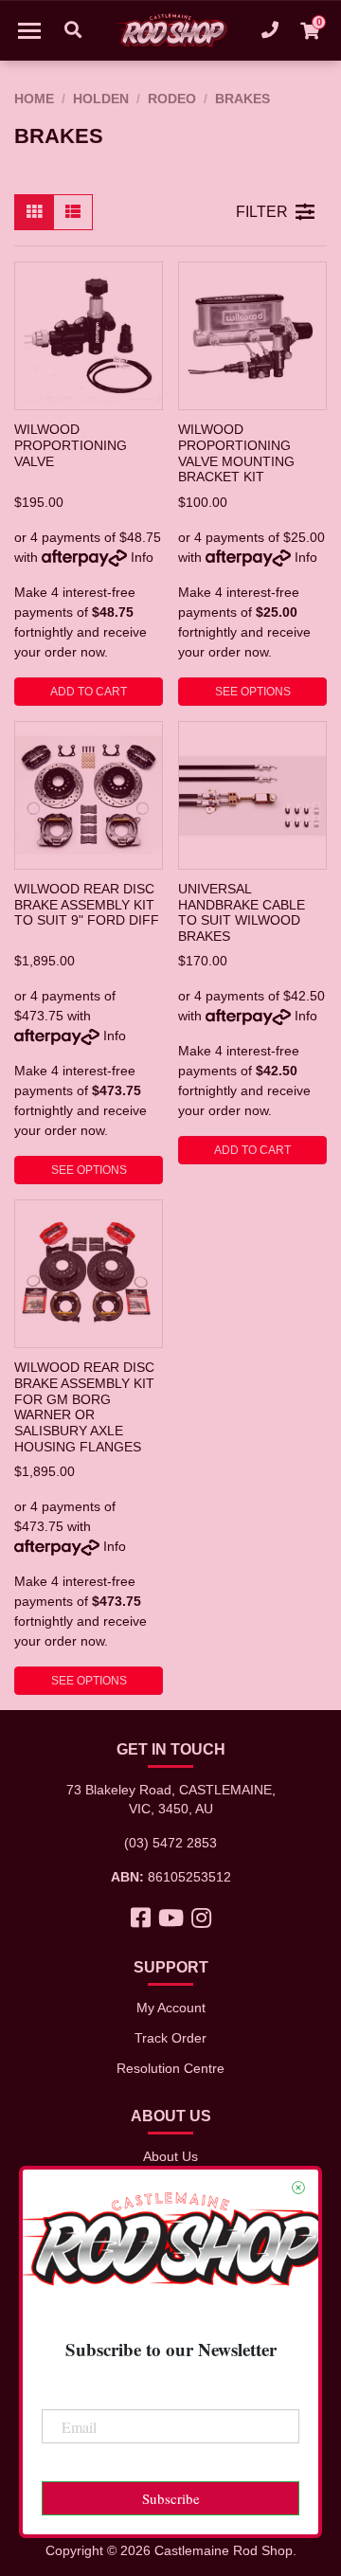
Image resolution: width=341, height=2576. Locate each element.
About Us (170, 2156)
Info (142, 557)
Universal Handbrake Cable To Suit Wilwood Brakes (242, 912)
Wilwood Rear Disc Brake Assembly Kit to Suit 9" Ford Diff (87, 904)
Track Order (170, 2038)
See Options (253, 692)
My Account (171, 2008)
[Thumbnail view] (34, 212)
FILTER (262, 212)
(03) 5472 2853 (170, 1843)
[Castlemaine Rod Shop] (170, 30)
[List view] (73, 212)
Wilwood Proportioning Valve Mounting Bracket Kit (236, 453)
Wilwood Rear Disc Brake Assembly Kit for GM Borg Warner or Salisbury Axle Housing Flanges (84, 1406)
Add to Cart (89, 692)
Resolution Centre (170, 2068)
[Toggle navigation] (29, 30)
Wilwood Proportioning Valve (71, 445)
